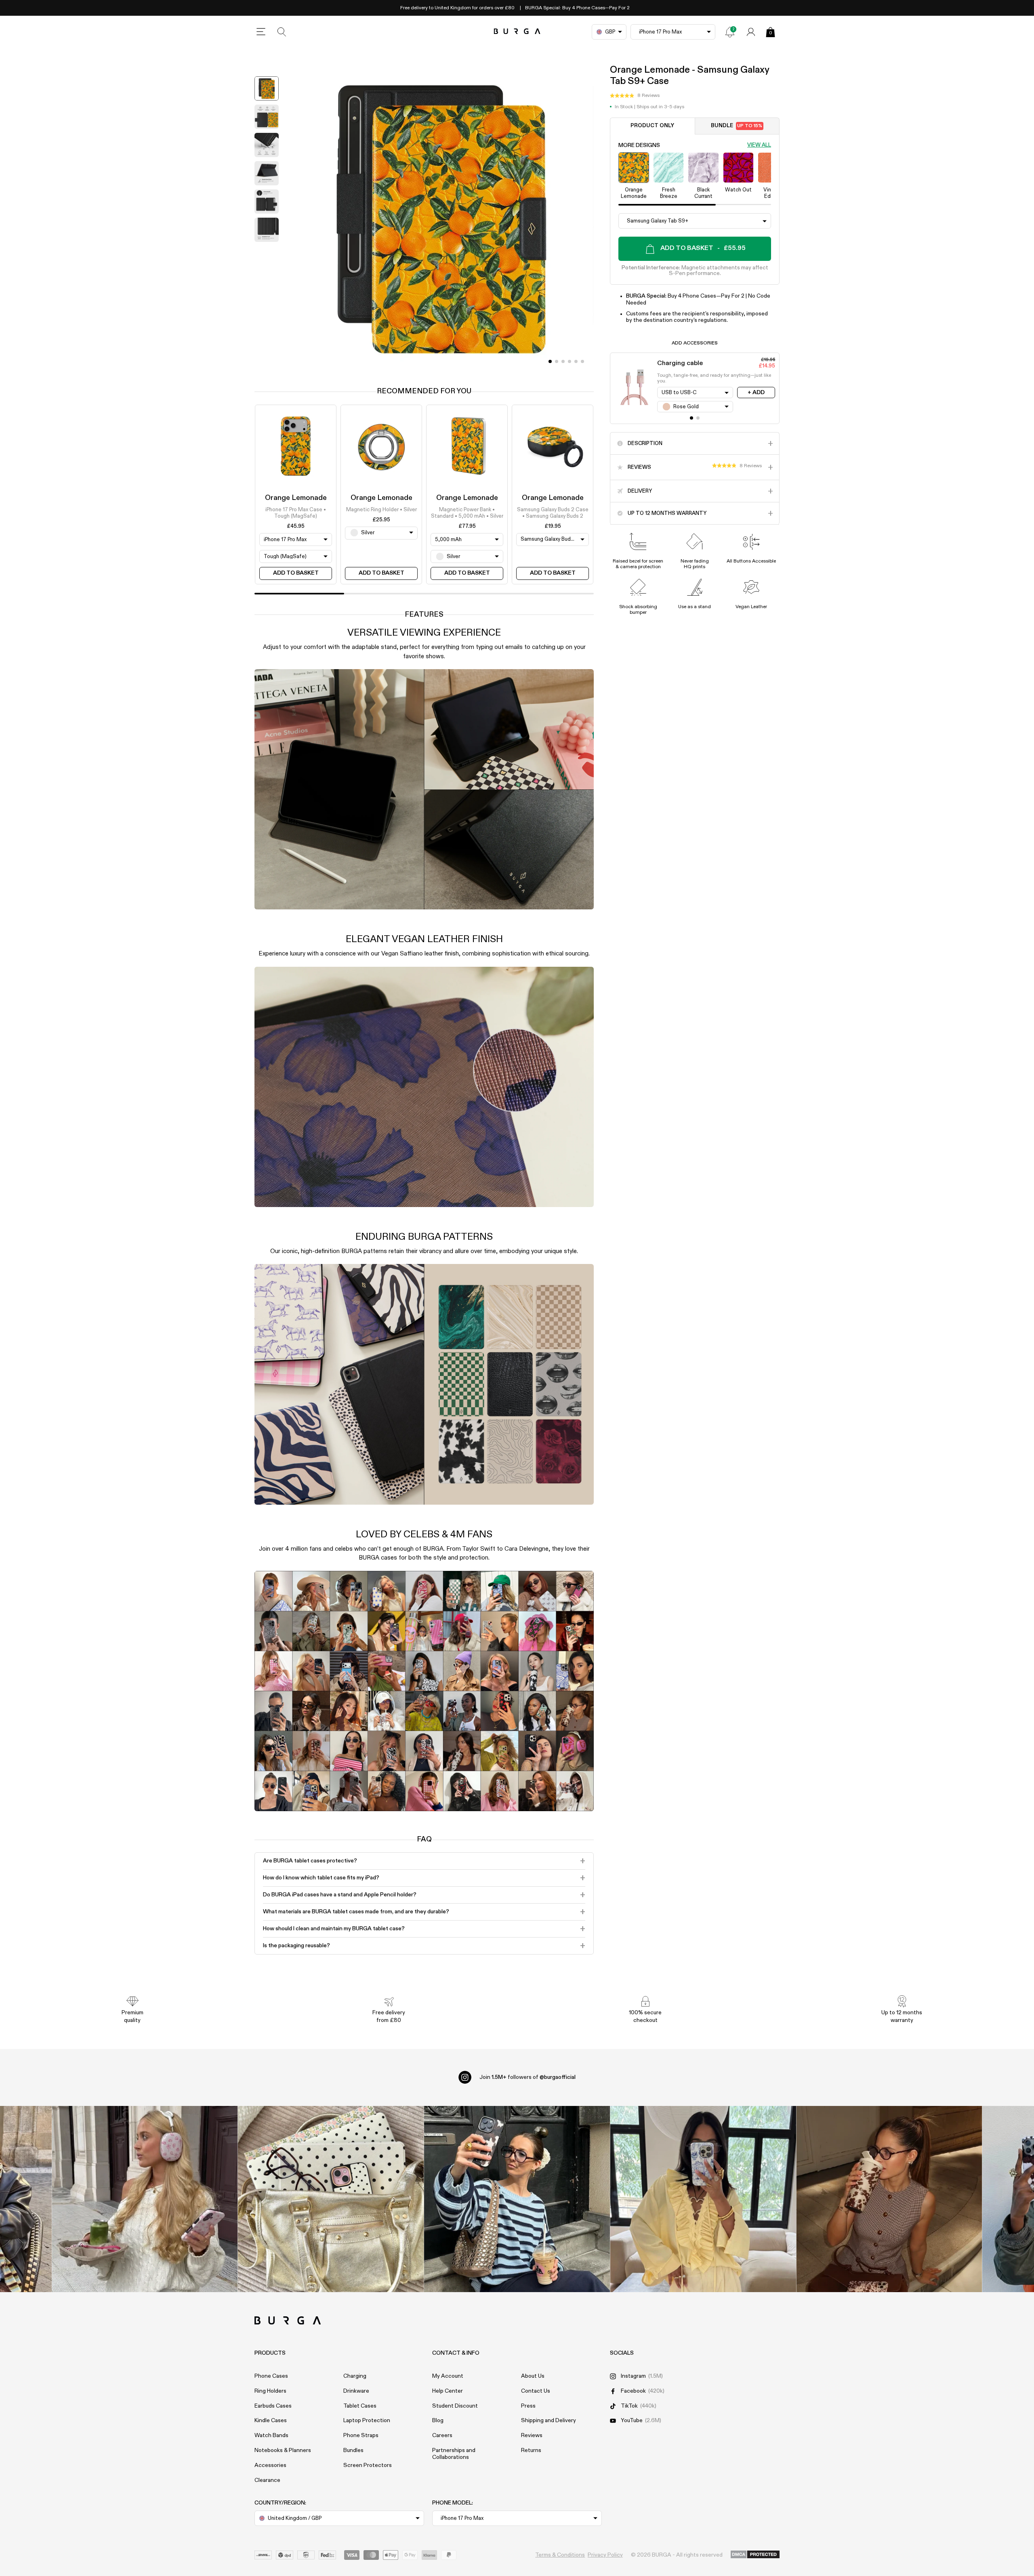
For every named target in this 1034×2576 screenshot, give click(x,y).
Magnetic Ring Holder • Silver (381, 509)
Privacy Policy (605, 2555)
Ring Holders (270, 2391)
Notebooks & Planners (283, 2450)
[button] (635, 96)
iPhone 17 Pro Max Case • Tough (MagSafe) (296, 513)
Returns (531, 2450)
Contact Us (536, 2391)
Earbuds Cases (273, 2406)
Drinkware (356, 2391)
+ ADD (756, 393)
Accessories (270, 2465)
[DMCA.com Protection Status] (755, 2555)
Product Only (652, 126)
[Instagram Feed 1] (517, 2199)
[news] (730, 32)
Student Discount (455, 2406)
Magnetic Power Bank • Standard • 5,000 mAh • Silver (467, 513)
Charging (355, 2376)
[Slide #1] (557, 361)
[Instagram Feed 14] (331, 2199)
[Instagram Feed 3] (889, 2199)
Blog (438, 2421)
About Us (533, 2376)
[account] (751, 32)
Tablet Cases (360, 2406)
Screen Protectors (368, 2465)
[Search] (282, 32)
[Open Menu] (261, 32)
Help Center (448, 2391)
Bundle (737, 126)
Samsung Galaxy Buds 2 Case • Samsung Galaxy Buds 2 (553, 513)
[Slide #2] (563, 361)
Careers (442, 2435)
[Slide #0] (550, 361)
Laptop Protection (367, 2421)
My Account (448, 2376)
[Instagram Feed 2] (703, 2199)
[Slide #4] (576, 361)
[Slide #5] (582, 361)
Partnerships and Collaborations (454, 2454)
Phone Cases (271, 2376)
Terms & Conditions (560, 2555)
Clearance (267, 2480)
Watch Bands (271, 2435)
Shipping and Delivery (549, 2421)
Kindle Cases (271, 2421)
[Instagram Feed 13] (145, 2199)
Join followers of (528, 2077)
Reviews (532, 2435)
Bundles (353, 2450)
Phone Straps (361, 2435)
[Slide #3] (570, 361)
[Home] (517, 32)
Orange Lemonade (296, 498)
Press (528, 2406)
